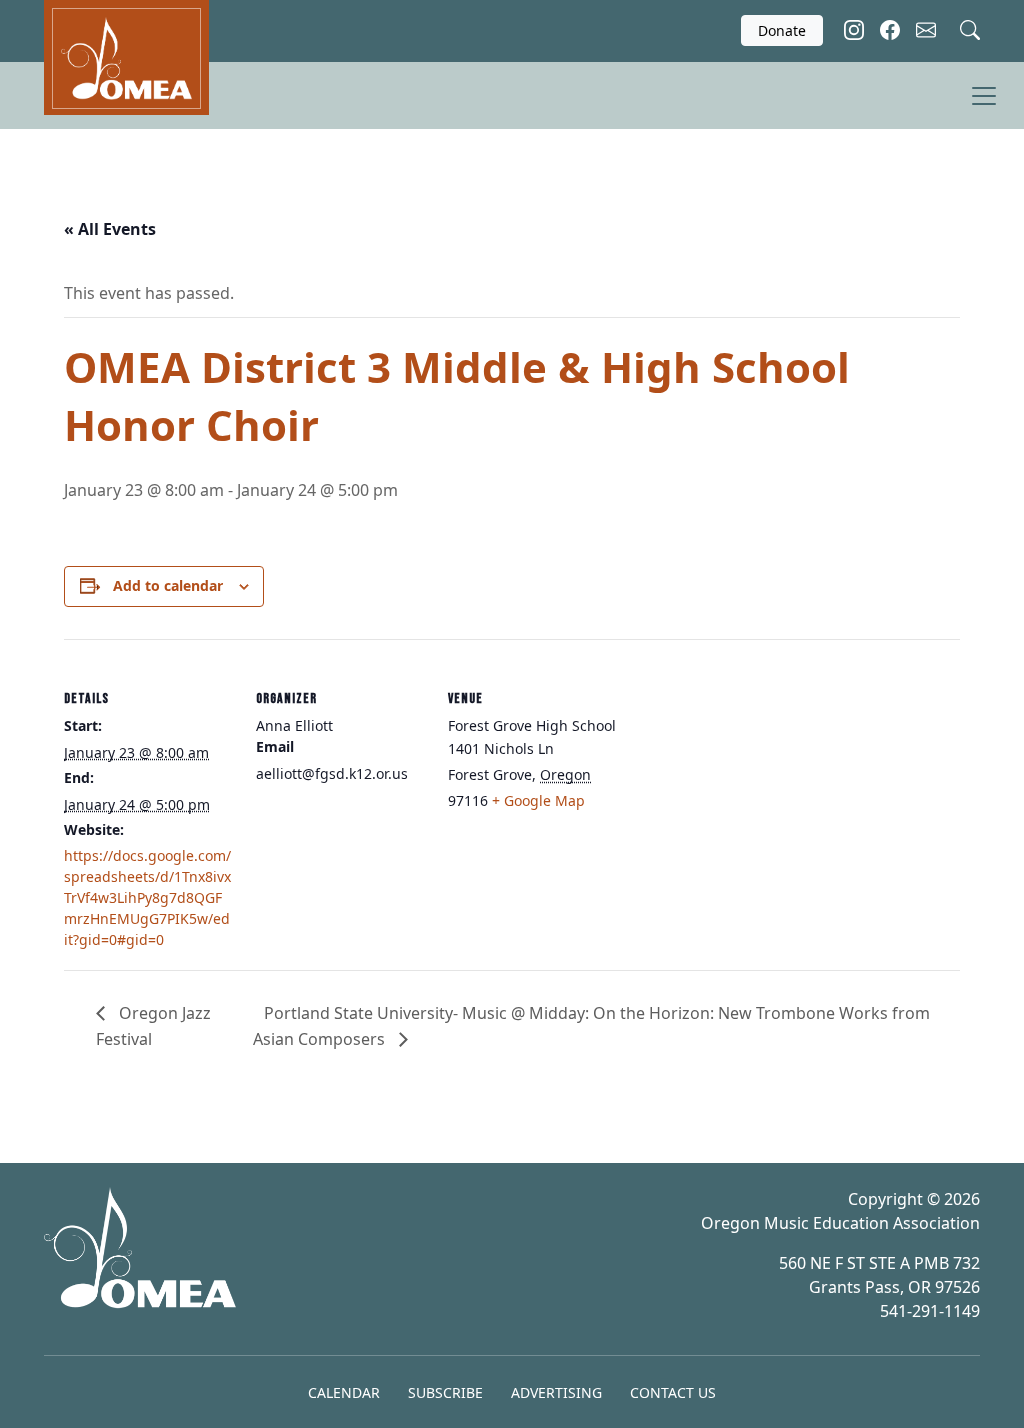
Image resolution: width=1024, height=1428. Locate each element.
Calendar (344, 1392)
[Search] (970, 27)
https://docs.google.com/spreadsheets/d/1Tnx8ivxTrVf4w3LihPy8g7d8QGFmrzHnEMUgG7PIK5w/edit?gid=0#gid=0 (147, 897)
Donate (782, 30)
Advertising (556, 1392)
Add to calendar (168, 585)
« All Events (110, 229)
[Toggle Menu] (984, 96)
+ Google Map (538, 800)
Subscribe (445, 1392)
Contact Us (673, 1392)
